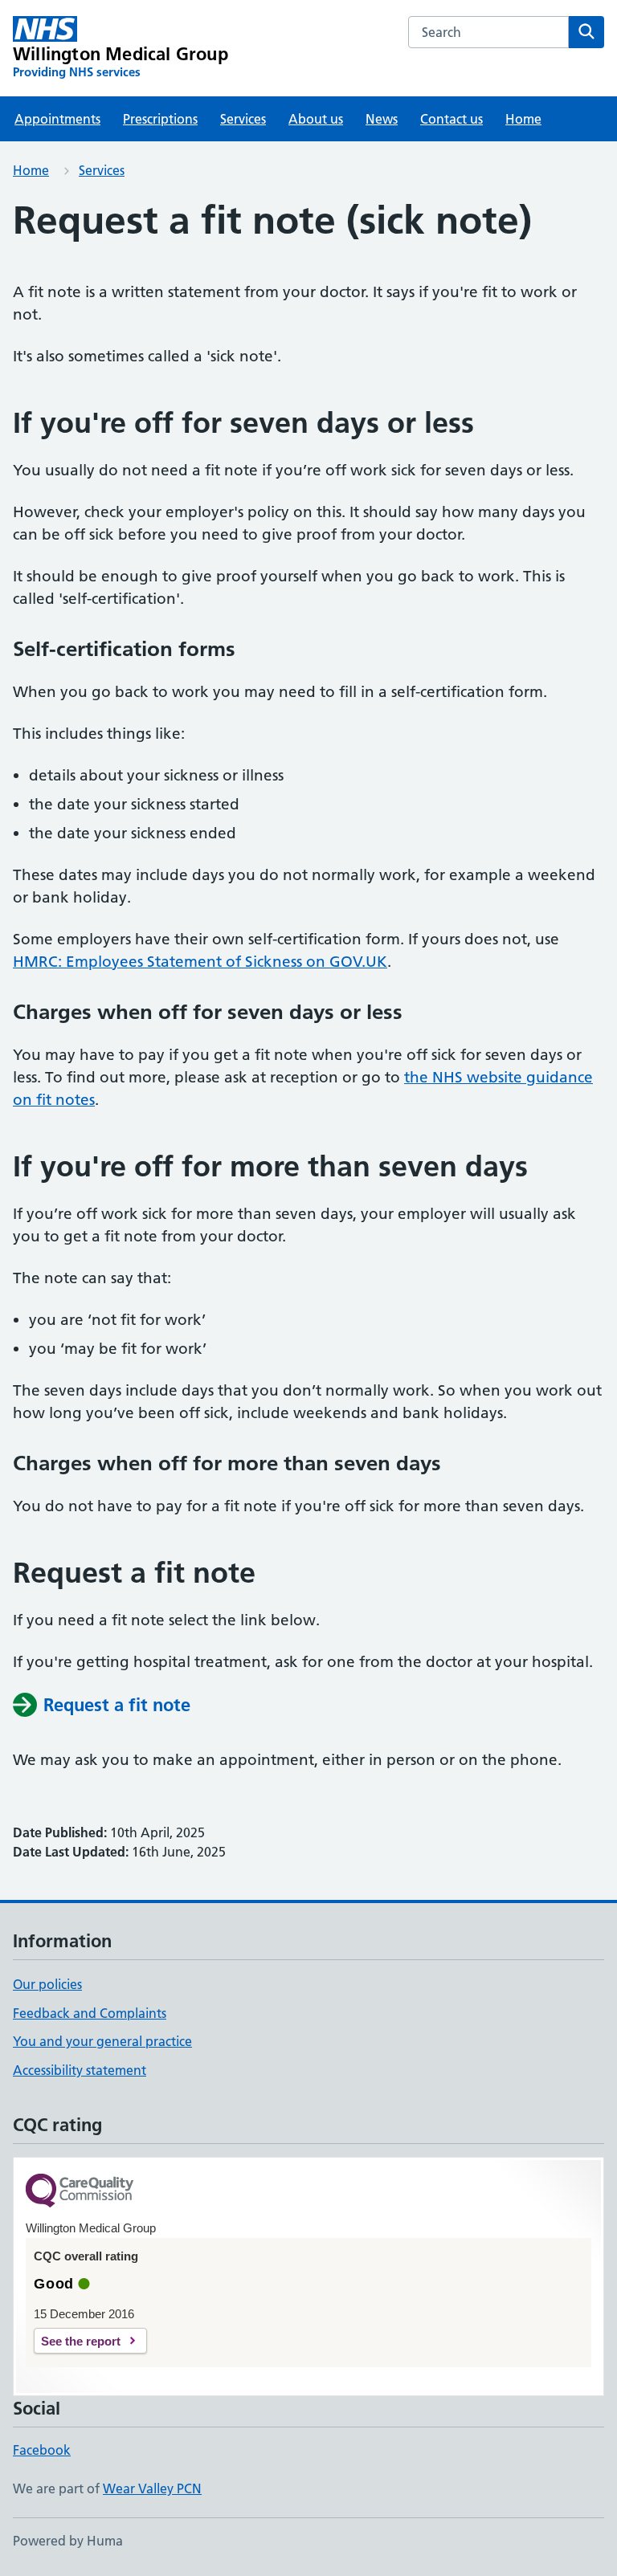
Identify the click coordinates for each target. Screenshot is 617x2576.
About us (316, 119)
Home (523, 119)
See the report (81, 2341)
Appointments (57, 119)
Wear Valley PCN (152, 2488)
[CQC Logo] (80, 2192)
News (382, 119)
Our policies (47, 1984)
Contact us (452, 119)
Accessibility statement (80, 2070)
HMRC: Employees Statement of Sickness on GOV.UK (200, 962)
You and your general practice (102, 2041)
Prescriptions (160, 119)
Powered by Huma (68, 2541)
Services (243, 119)
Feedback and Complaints (90, 2013)
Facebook (42, 2450)
